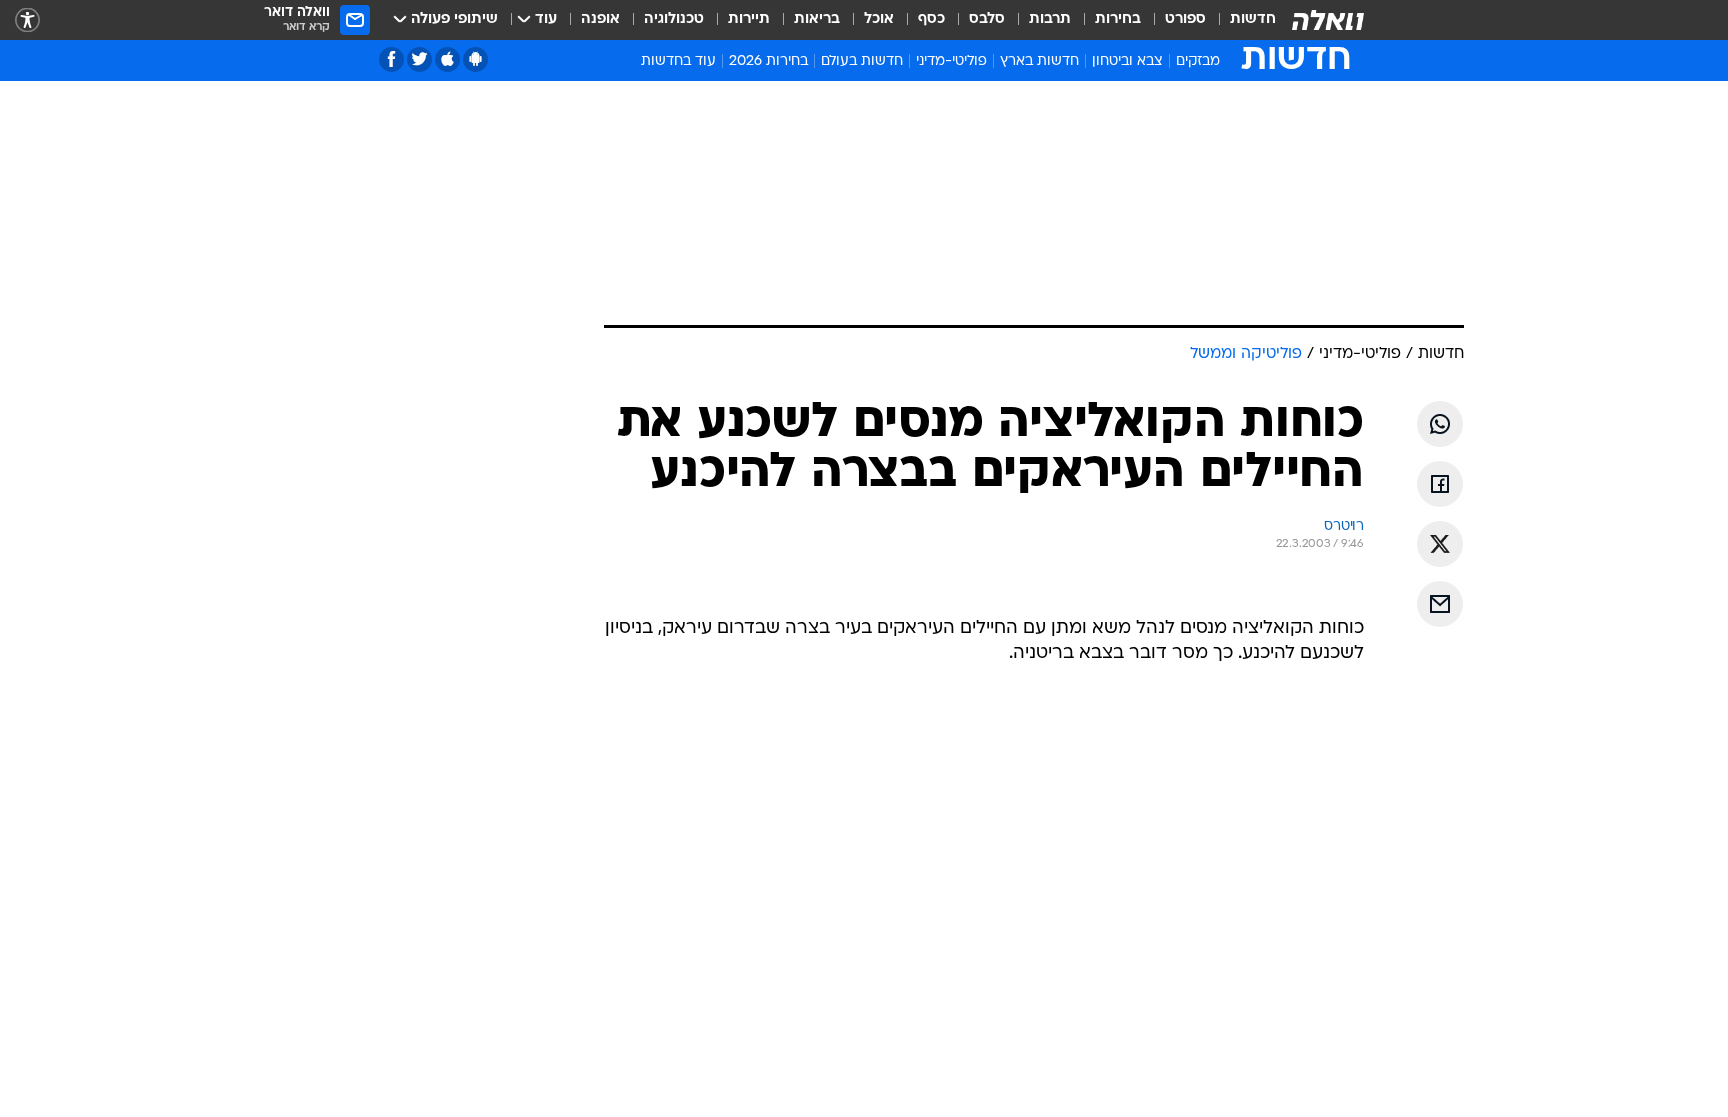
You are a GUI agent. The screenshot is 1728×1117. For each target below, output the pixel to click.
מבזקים (1198, 61)
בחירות (1118, 19)
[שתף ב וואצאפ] (1440, 424)
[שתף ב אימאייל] (1440, 604)
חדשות (1253, 19)
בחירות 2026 (768, 61)
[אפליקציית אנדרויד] (475, 59)
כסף (931, 19)
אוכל (879, 19)
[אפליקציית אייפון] (447, 59)
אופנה (600, 19)
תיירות (749, 19)
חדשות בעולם (862, 61)
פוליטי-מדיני (951, 61)
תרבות (1050, 19)
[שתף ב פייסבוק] (1440, 484)
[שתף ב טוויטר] (1440, 544)
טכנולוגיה (674, 19)
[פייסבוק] (391, 59)
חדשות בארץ (1039, 61)
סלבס (987, 19)
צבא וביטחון (1127, 61)
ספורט (1185, 19)
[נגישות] (27, 20)
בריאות (817, 19)
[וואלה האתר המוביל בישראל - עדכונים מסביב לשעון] (1328, 20)
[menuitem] (1241, 20)
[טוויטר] (419, 59)
